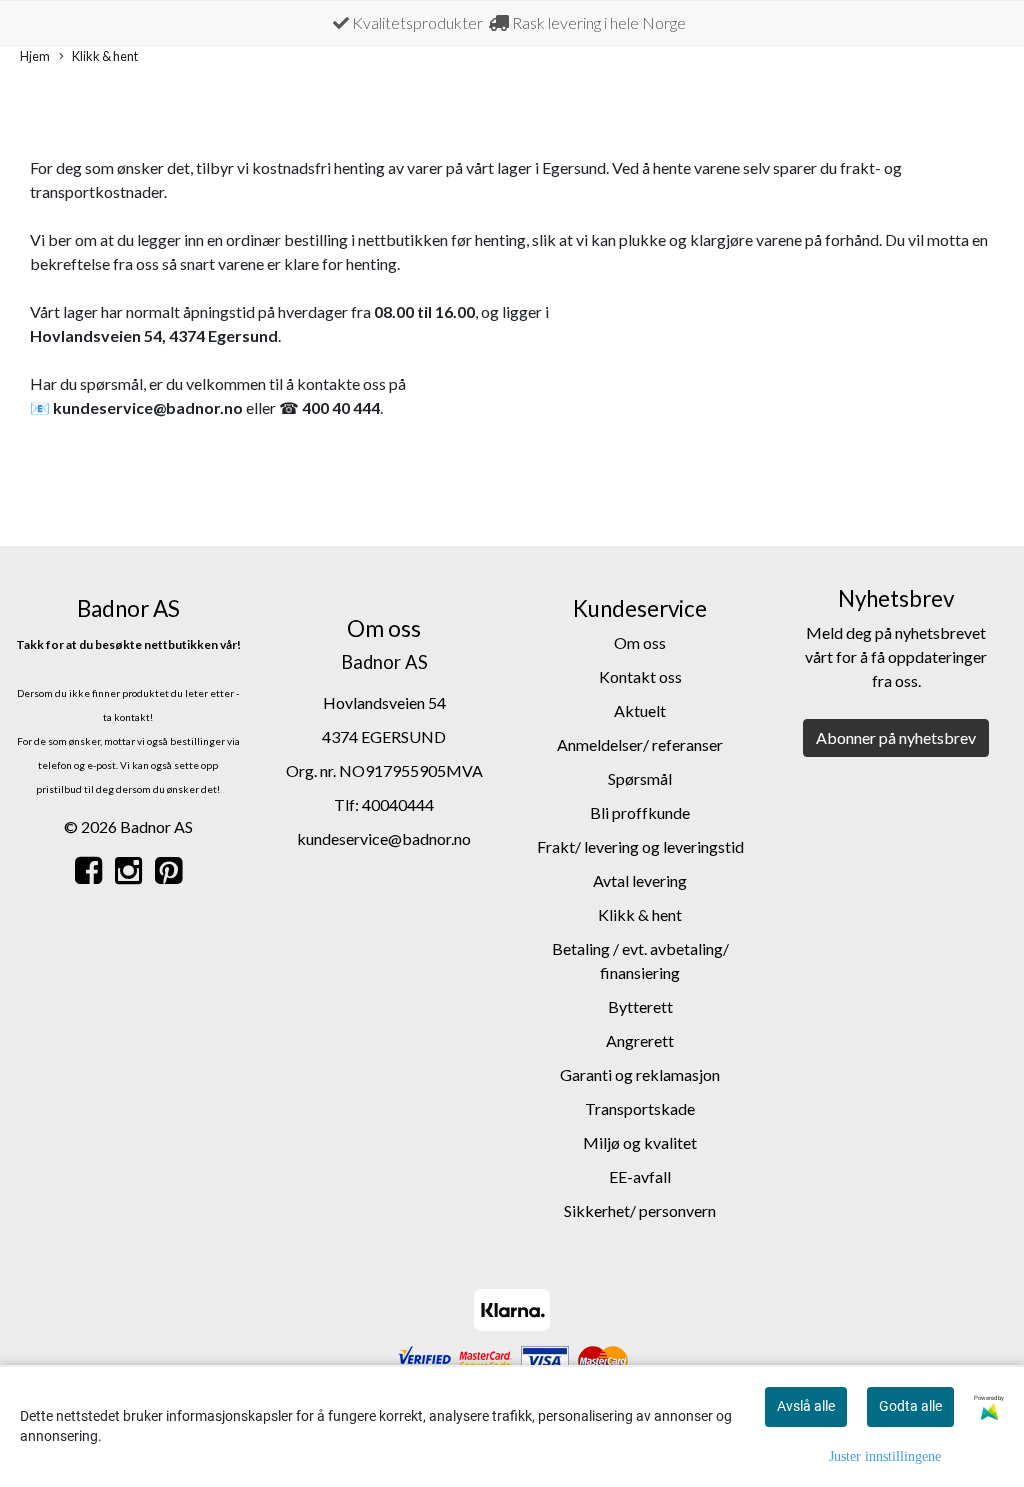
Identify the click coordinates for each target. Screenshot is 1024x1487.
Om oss (640, 642)
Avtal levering (640, 880)
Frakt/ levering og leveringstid (640, 846)
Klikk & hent (105, 56)
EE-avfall (640, 1176)
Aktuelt (640, 710)
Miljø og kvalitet (640, 1142)
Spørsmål (640, 778)
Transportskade (640, 1108)
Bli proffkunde (640, 812)
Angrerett (640, 1040)
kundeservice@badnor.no (384, 838)
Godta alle (910, 1406)
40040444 (398, 804)
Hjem (35, 56)
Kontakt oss (640, 676)
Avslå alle (806, 1406)
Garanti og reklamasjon (640, 1074)
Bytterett (640, 1006)
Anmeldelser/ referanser (640, 744)
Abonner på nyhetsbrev (896, 737)
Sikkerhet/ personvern (640, 1210)
